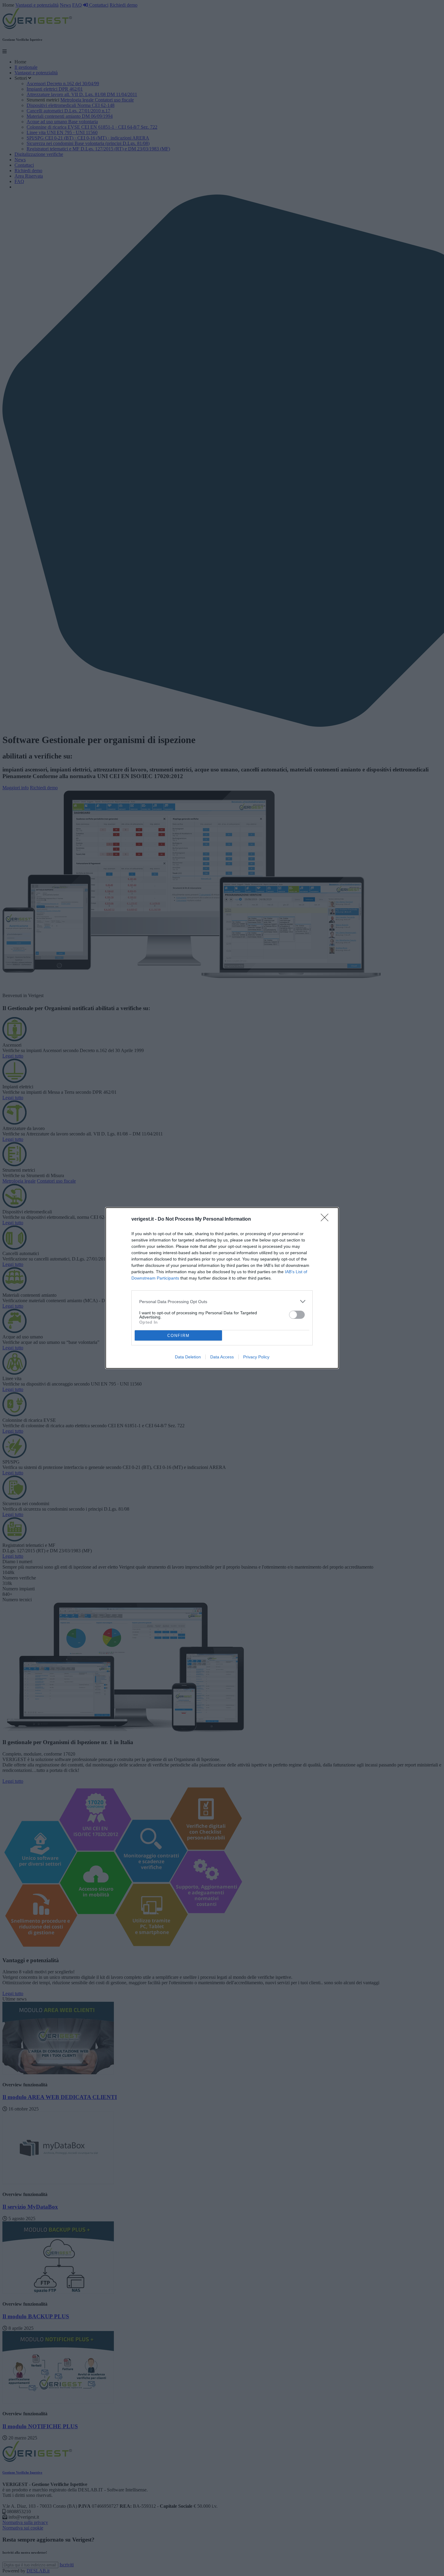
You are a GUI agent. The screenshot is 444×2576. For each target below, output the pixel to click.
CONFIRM (179, 1336)
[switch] (297, 1315)
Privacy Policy (256, 1357)
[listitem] (222, 1301)
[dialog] (222, 1288)
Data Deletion (188, 1357)
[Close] (327, 1219)
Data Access (222, 1357)
